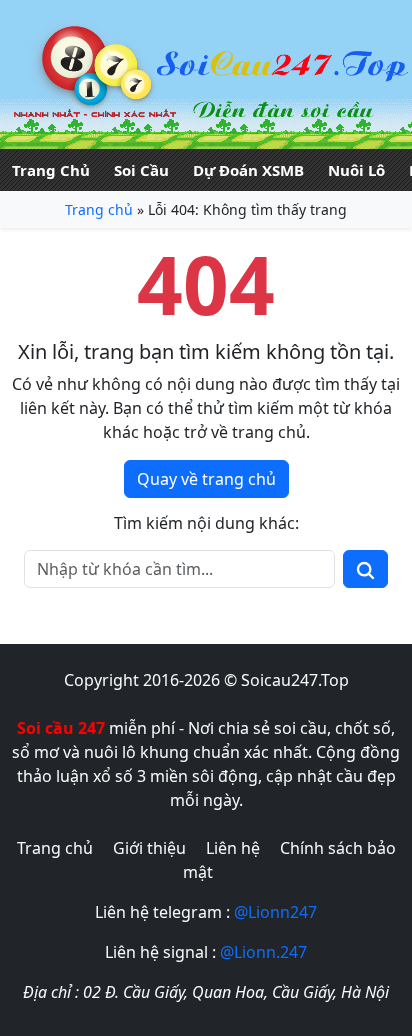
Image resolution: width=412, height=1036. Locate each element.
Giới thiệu (149, 848)
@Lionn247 (275, 912)
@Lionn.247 (263, 952)
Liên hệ (233, 848)
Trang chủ (99, 209)
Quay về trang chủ (206, 479)
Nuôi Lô (356, 170)
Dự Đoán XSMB (248, 170)
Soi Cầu (141, 170)
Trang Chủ (51, 170)
